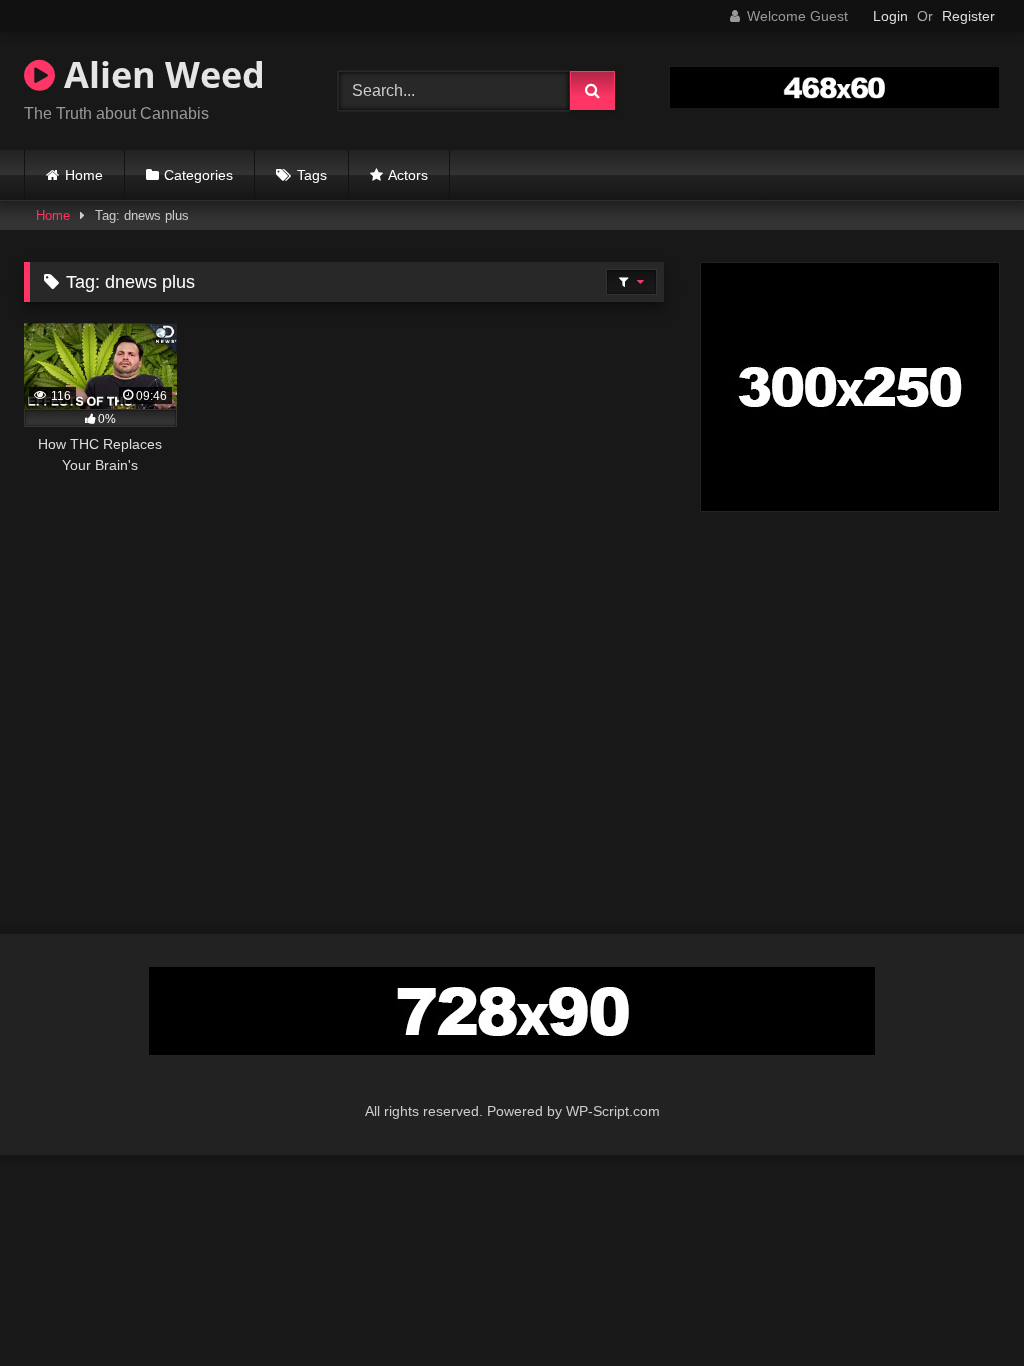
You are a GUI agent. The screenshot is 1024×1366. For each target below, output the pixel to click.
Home (84, 175)
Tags (312, 175)
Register (968, 16)
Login (890, 16)
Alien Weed (160, 74)
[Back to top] (962, 1306)
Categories (198, 175)
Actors (408, 175)
